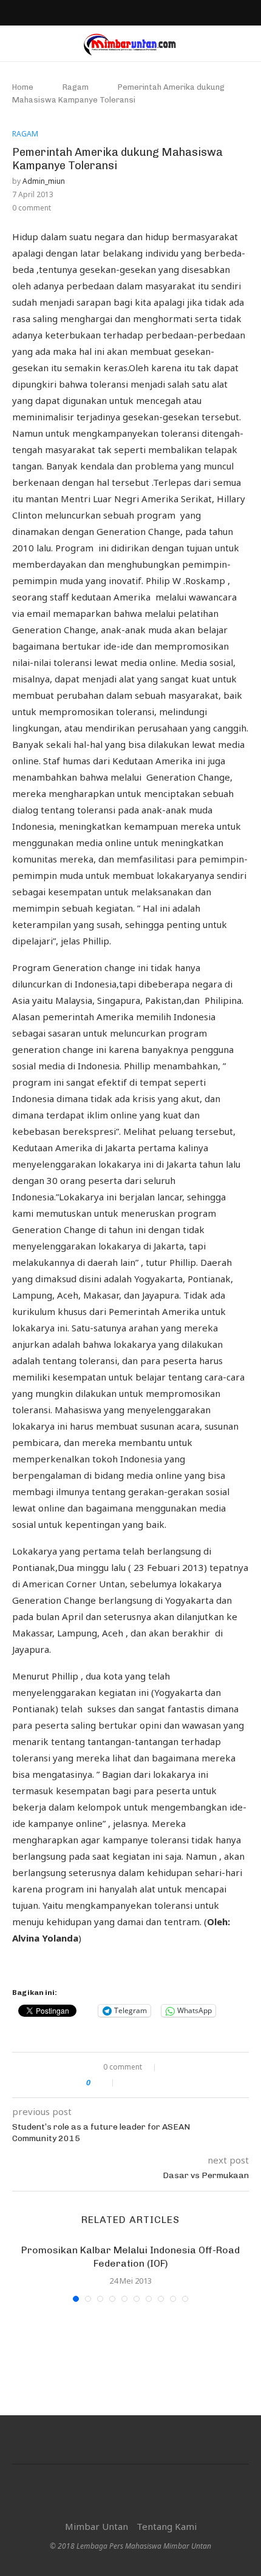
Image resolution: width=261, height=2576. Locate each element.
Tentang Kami (167, 2526)
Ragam (76, 87)
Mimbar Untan (97, 2526)
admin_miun (44, 181)
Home (23, 87)
